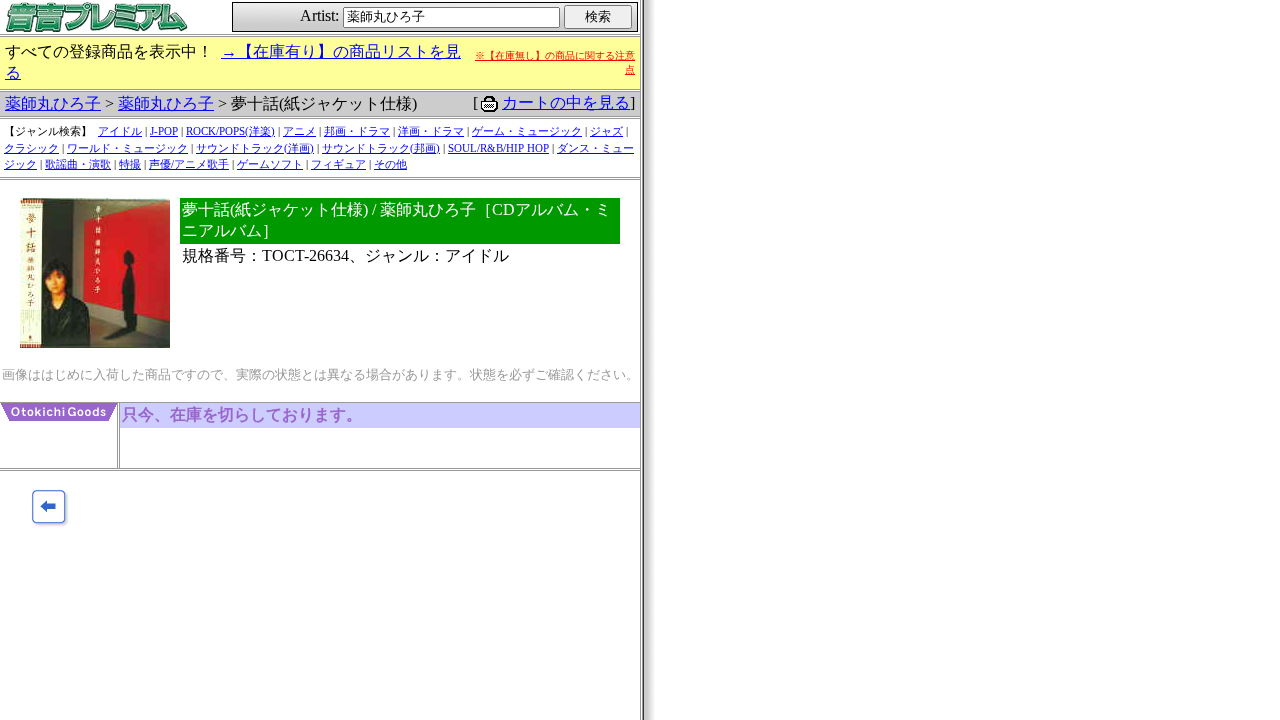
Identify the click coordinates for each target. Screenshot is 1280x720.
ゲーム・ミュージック (527, 131)
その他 (390, 164)
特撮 (130, 164)
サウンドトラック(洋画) (255, 148)
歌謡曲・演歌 (78, 164)
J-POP (164, 131)
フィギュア (338, 164)
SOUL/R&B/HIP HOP (498, 148)
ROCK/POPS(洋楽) (230, 131)
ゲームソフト (270, 164)
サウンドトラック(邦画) (381, 148)
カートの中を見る (566, 102)
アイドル (120, 131)
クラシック (31, 148)
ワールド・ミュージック (127, 148)
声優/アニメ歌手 (189, 164)
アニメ (299, 131)
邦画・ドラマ (357, 131)
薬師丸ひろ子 (53, 103)
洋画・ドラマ (431, 131)
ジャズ (606, 131)
